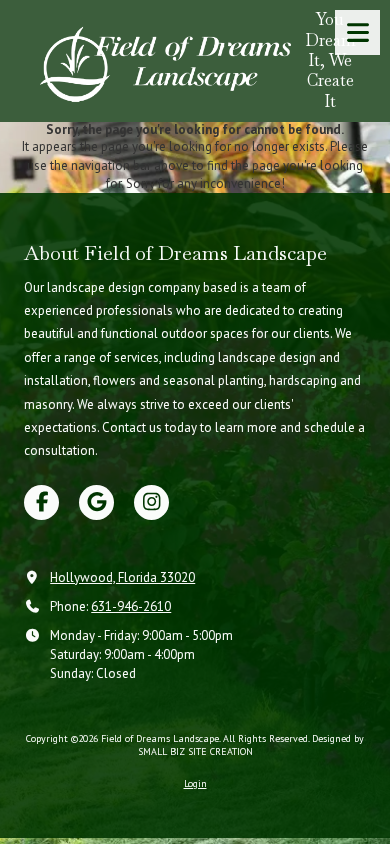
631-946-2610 (131, 606)
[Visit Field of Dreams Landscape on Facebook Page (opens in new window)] (41, 502)
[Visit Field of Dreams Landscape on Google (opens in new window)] (96, 502)
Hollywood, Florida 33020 (122, 577)
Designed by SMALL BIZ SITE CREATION (251, 744)
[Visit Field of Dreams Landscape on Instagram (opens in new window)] (151, 502)
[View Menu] (357, 32)
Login (195, 783)
